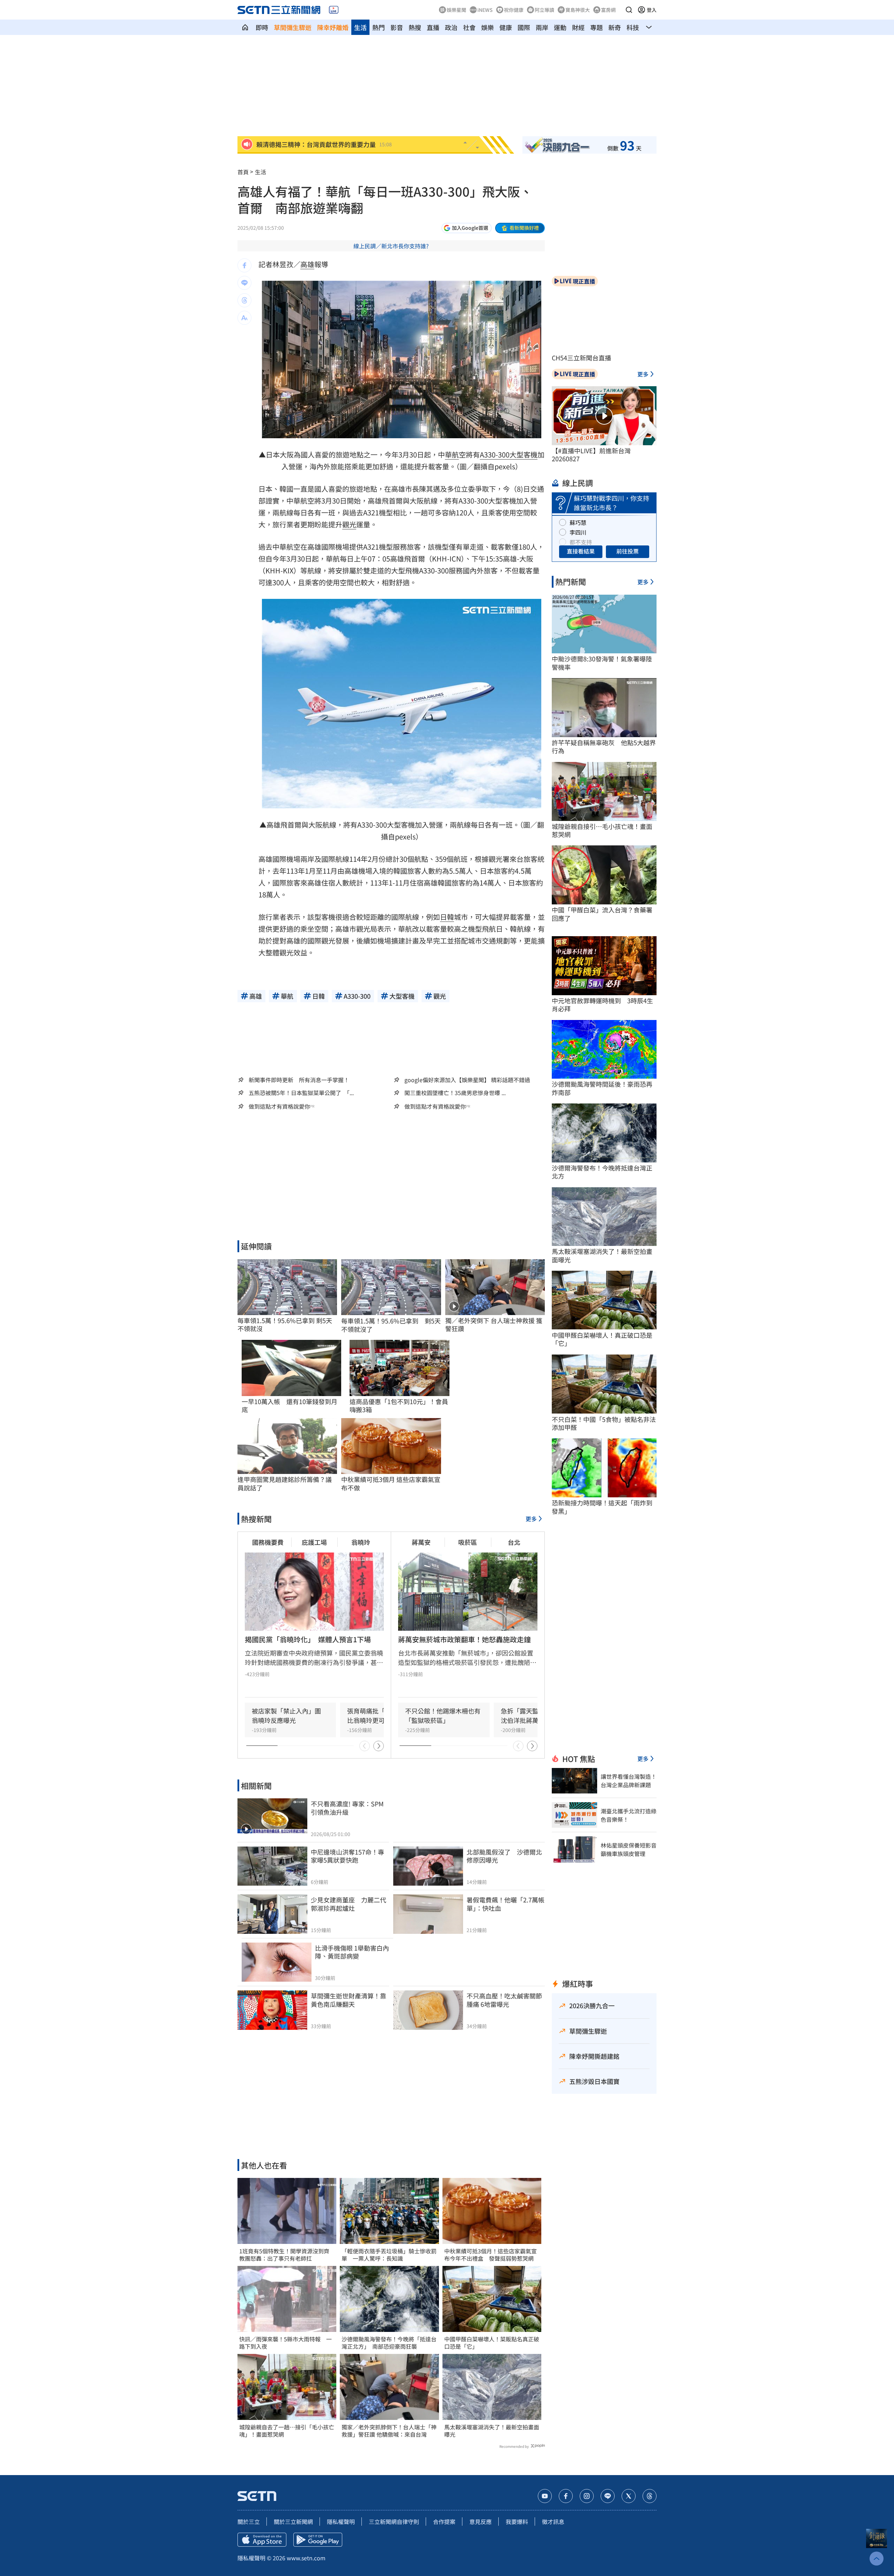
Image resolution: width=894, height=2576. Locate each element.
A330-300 (495, 454)
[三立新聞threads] (650, 2496)
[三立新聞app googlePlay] (318, 2540)
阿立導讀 (544, 10)
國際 (524, 27)
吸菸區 (468, 1542)
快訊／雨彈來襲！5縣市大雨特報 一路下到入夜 (285, 2343)
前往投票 (628, 551)
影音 (397, 27)
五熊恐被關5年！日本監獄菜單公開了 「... (301, 1093)
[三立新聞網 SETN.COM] (245, 27)
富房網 (608, 10)
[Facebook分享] (244, 265)
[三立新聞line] (608, 2496)
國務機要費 (268, 1542)
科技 (633, 27)
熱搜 (415, 27)
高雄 (307, 264)
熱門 (379, 27)
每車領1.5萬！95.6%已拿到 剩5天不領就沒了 (391, 1325)
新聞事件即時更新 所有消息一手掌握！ (299, 1080)
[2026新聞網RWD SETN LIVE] (334, 10)
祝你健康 (514, 10)
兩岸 (542, 27)
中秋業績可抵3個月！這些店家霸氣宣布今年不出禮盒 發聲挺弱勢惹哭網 (490, 2255)
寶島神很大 (578, 10)
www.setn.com (306, 2558)
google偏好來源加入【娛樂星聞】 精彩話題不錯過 (467, 1080)
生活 (360, 27)
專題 (596, 27)
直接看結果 (581, 551)
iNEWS (485, 10)
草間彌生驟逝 (293, 27)
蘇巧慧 (578, 522)
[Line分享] (244, 283)
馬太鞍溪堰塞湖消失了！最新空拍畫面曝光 (492, 2431)
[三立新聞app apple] (262, 2540)
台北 (514, 1542)
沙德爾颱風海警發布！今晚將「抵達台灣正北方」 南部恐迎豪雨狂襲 (389, 2343)
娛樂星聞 (456, 10)
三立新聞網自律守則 (394, 2522)
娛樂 (488, 27)
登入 (652, 10)
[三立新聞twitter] (629, 2496)
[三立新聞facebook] (566, 2496)
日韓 (447, 917)
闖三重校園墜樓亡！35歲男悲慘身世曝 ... (455, 1093)
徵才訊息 (553, 2522)
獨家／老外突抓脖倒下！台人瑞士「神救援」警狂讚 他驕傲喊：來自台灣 (389, 2431)
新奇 (615, 27)
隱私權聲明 (341, 2522)
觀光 (349, 524)
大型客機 (523, 454)
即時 (262, 27)
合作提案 (444, 2522)
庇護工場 (314, 1542)
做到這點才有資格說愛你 (279, 1106)
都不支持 (581, 542)
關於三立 (249, 2522)
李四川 (578, 532)
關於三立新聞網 (293, 2522)
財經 (578, 27)
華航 (452, 454)
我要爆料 (517, 2522)
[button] (629, 10)
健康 (506, 27)
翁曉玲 (361, 1542)
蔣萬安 (421, 1542)
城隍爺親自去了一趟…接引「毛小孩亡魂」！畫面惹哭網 (287, 2431)
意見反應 (481, 2522)
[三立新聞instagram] (587, 2496)
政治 (451, 27)
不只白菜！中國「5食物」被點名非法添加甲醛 (604, 1423)
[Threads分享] (244, 300)
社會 (469, 27)
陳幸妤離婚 (333, 27)
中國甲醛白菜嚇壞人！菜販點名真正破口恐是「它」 (492, 2343)
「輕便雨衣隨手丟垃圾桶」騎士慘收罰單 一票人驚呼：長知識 (389, 2255)
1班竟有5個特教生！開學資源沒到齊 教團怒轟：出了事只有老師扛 (287, 2255)
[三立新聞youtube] (545, 2496)
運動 (560, 27)
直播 (433, 27)
